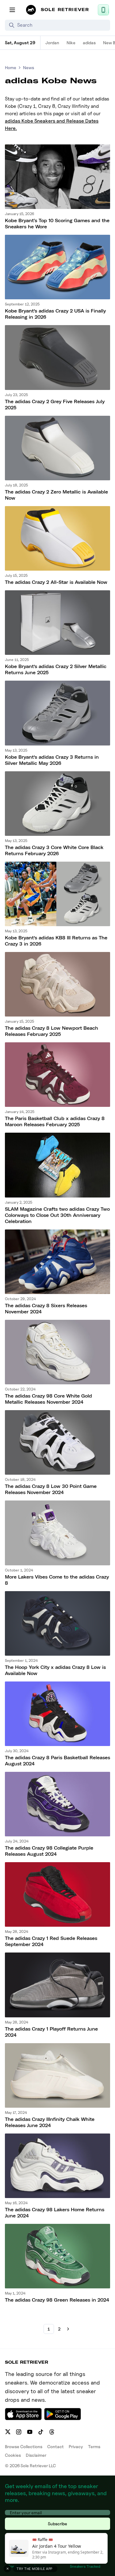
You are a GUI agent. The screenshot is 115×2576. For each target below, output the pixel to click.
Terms (94, 2446)
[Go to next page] (68, 2329)
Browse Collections (24, 2446)
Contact (56, 2446)
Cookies (13, 2455)
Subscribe (57, 2524)
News (29, 67)
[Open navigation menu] (12, 10)
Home (11, 67)
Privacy (76, 2446)
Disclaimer (36, 2455)
